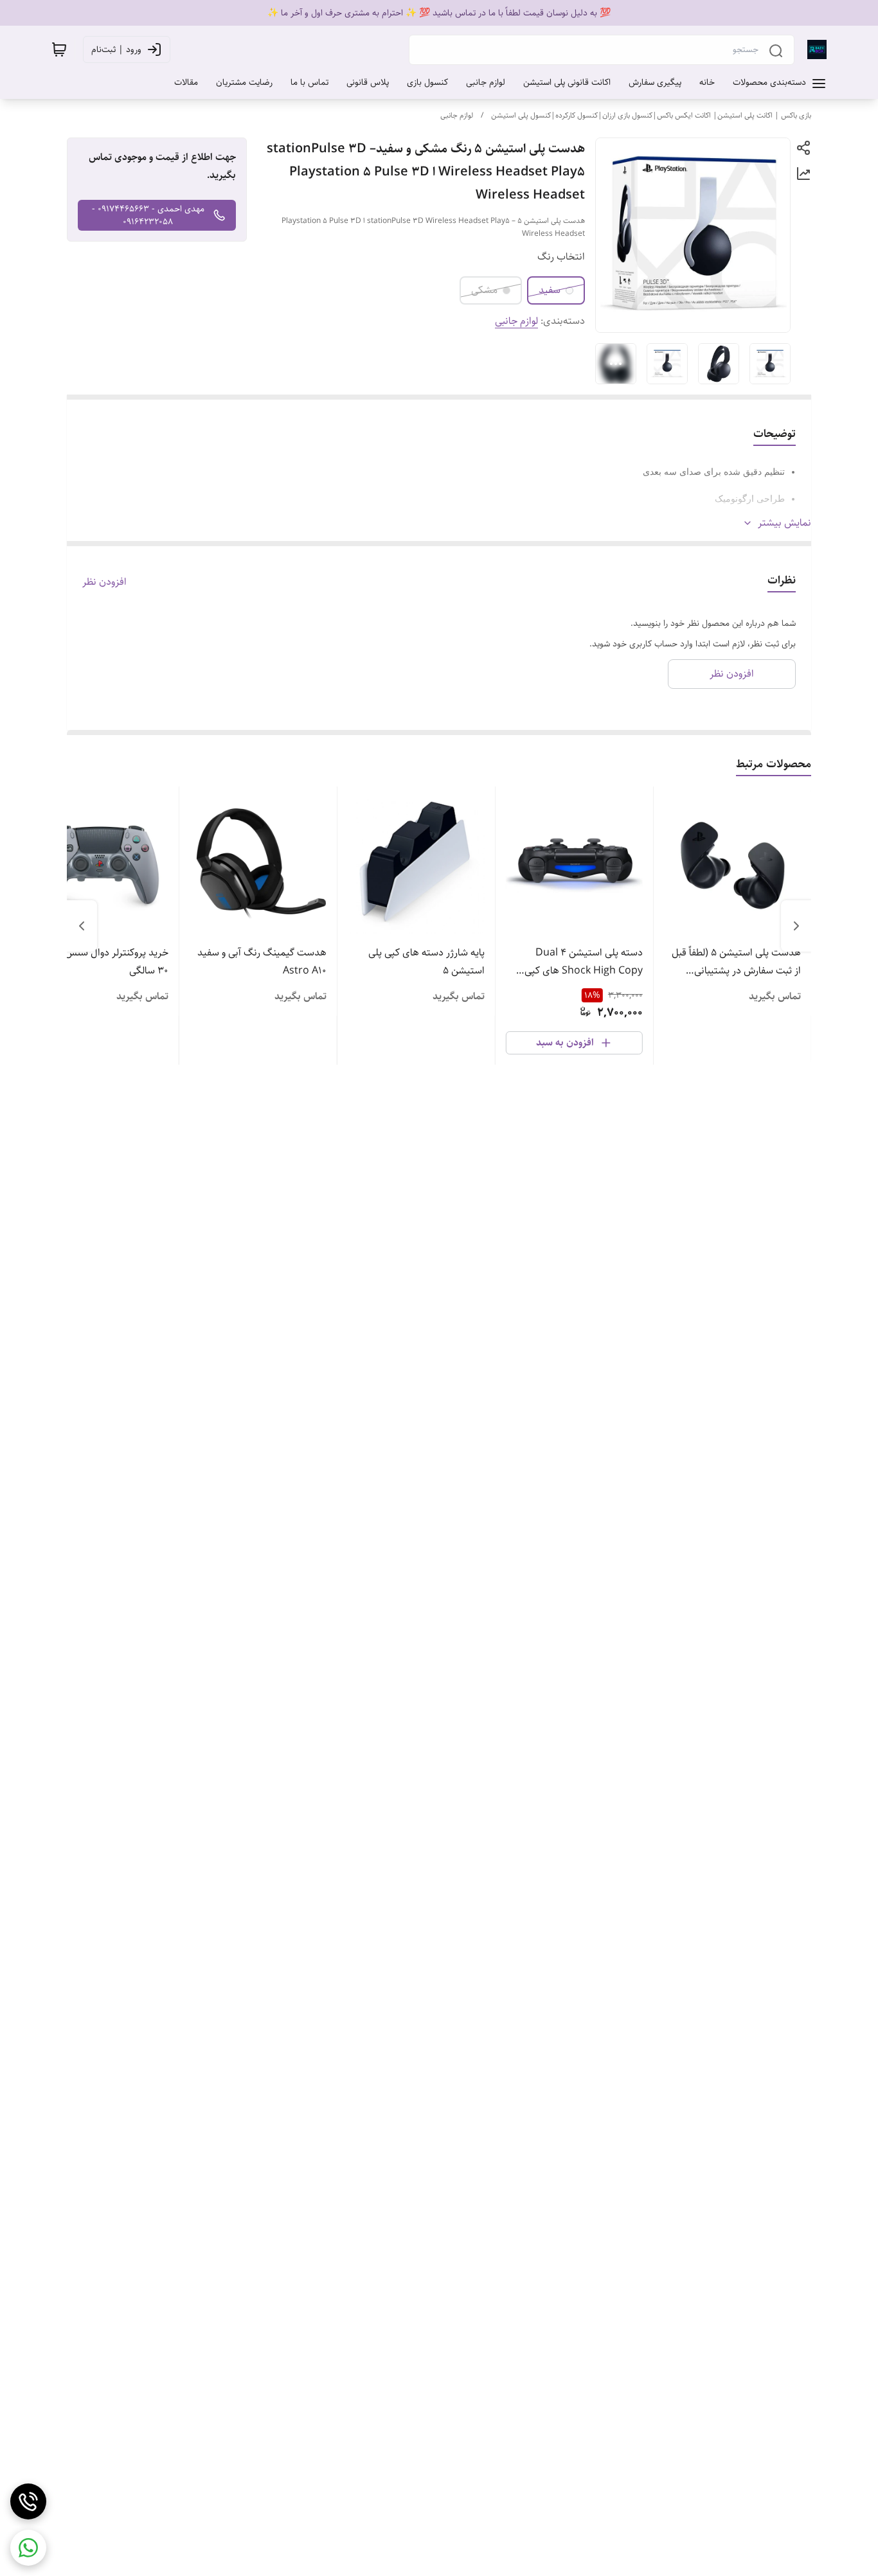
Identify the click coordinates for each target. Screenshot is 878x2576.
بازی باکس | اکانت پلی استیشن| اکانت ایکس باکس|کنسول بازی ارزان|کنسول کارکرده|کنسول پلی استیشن (651, 115)
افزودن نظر (104, 582)
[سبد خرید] (59, 49)
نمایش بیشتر (784, 523)
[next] (82, 926)
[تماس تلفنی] (28, 2501)
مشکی (484, 290)
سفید (550, 290)
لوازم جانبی (457, 115)
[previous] (796, 926)
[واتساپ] (28, 2548)
